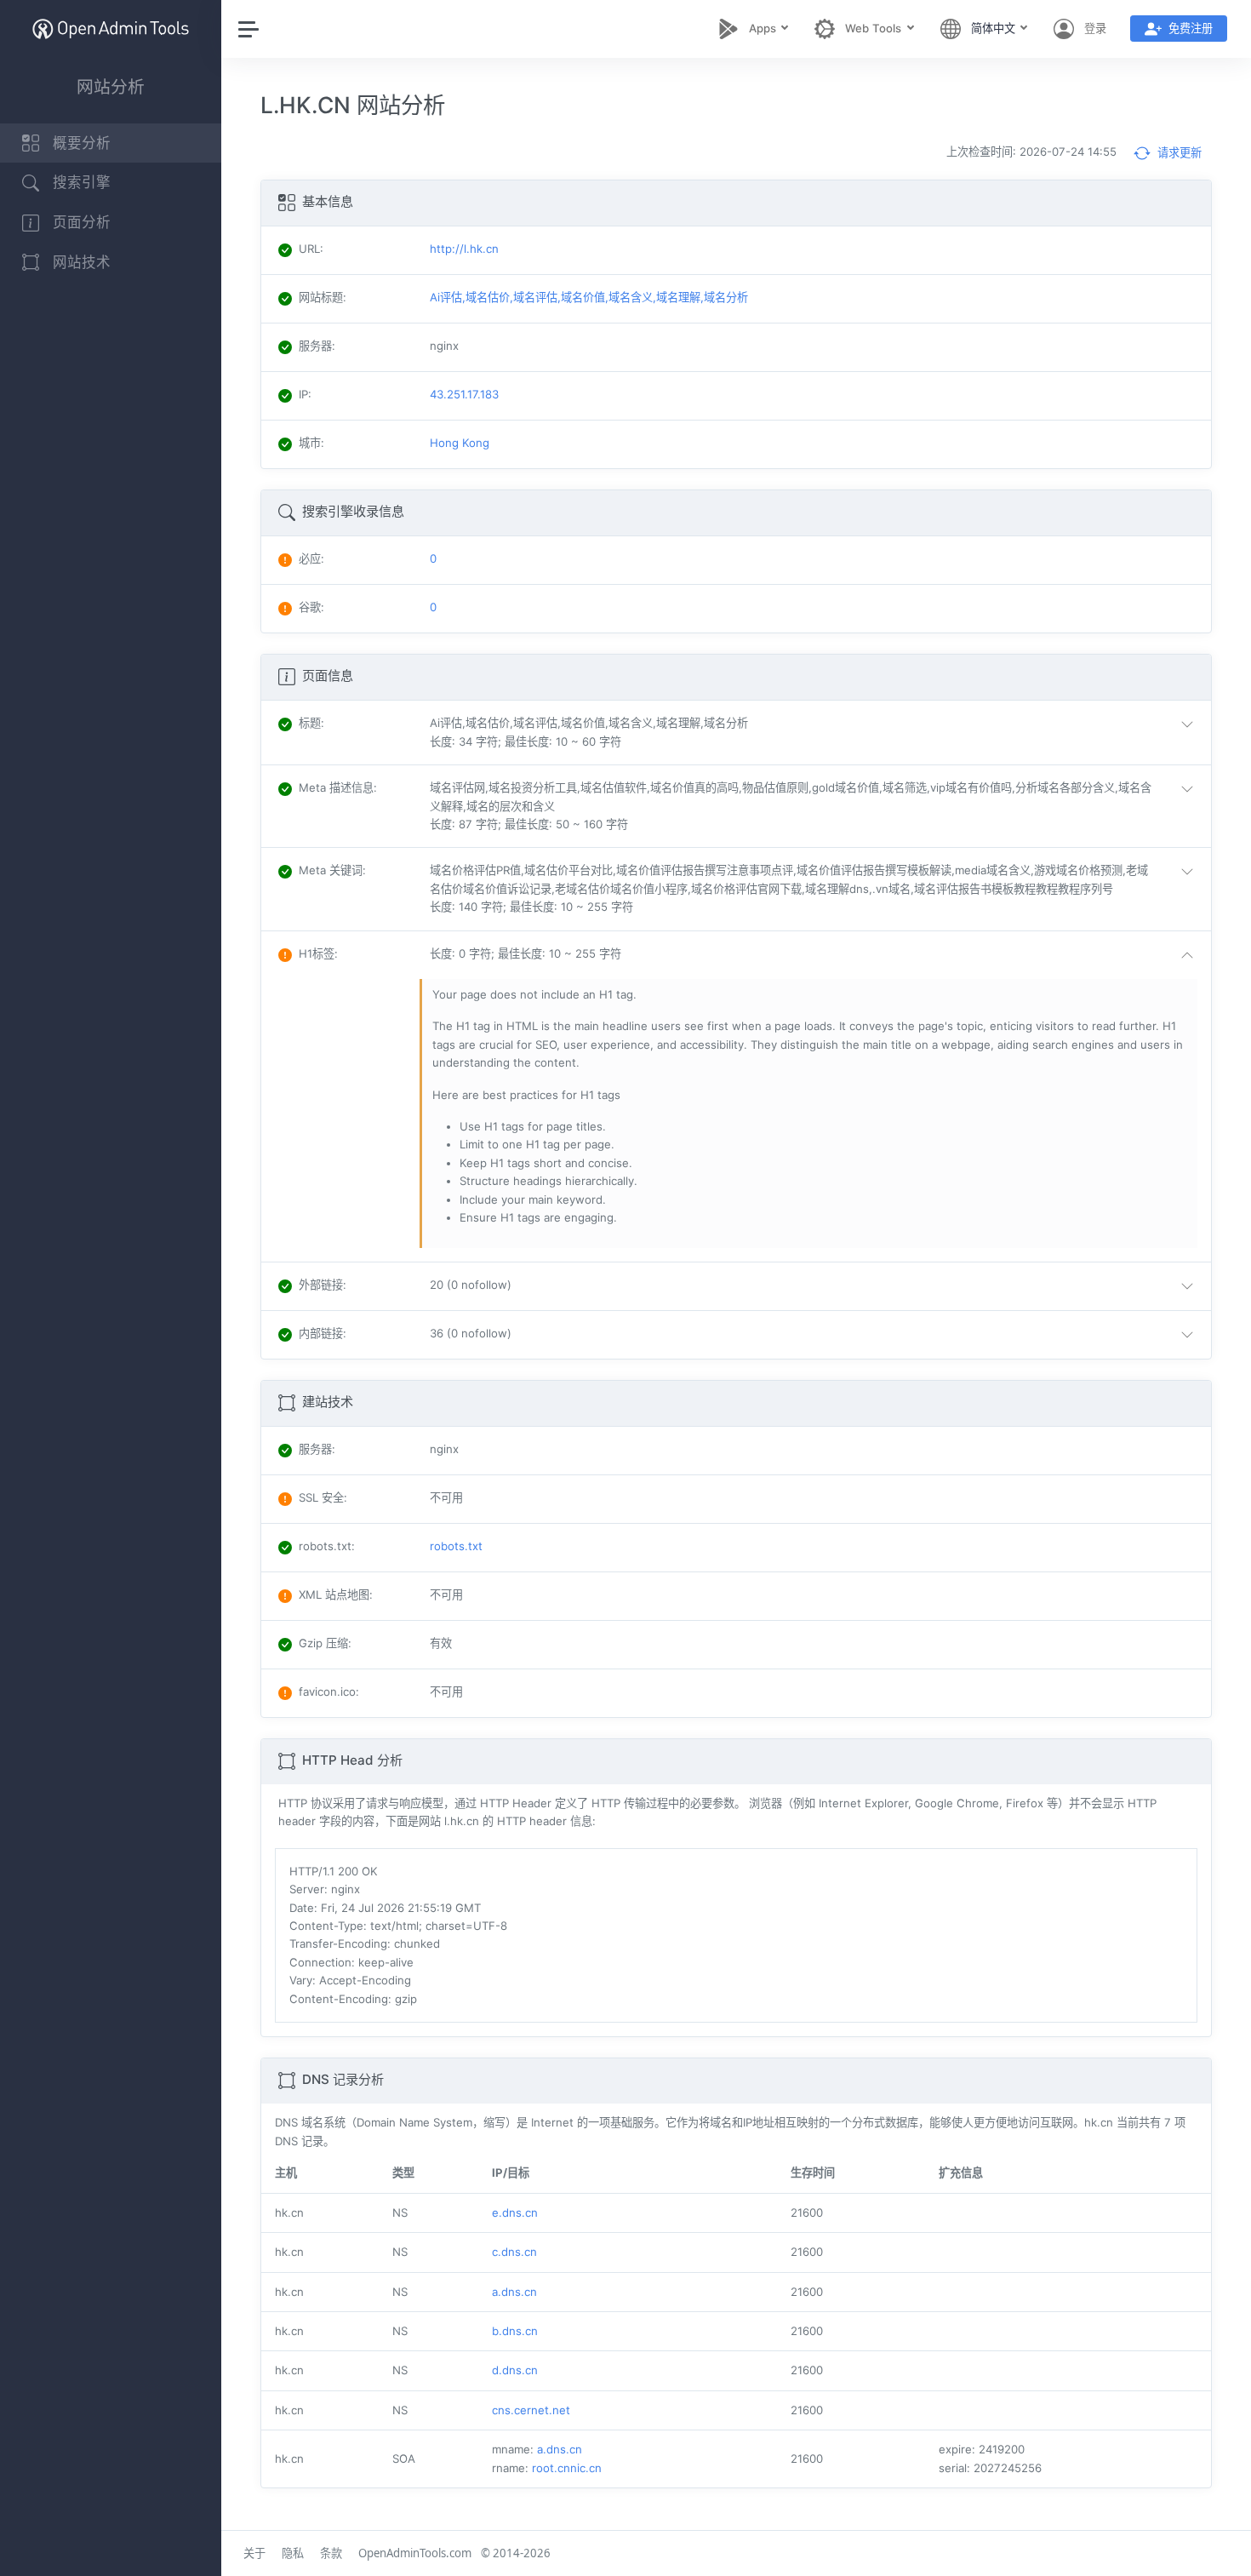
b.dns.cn (515, 2331)
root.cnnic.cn (567, 2468)
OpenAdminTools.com (415, 2553)
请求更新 (1178, 152)
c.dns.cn (514, 2252)
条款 (331, 2553)
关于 (254, 2553)
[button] (815, 733)
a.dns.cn (514, 2292)
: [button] (311, 723)
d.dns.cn (515, 2370)
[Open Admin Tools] (111, 29)
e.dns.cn (515, 2212)
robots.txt (456, 1546)
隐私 (293, 2553)
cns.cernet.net (531, 2410)
